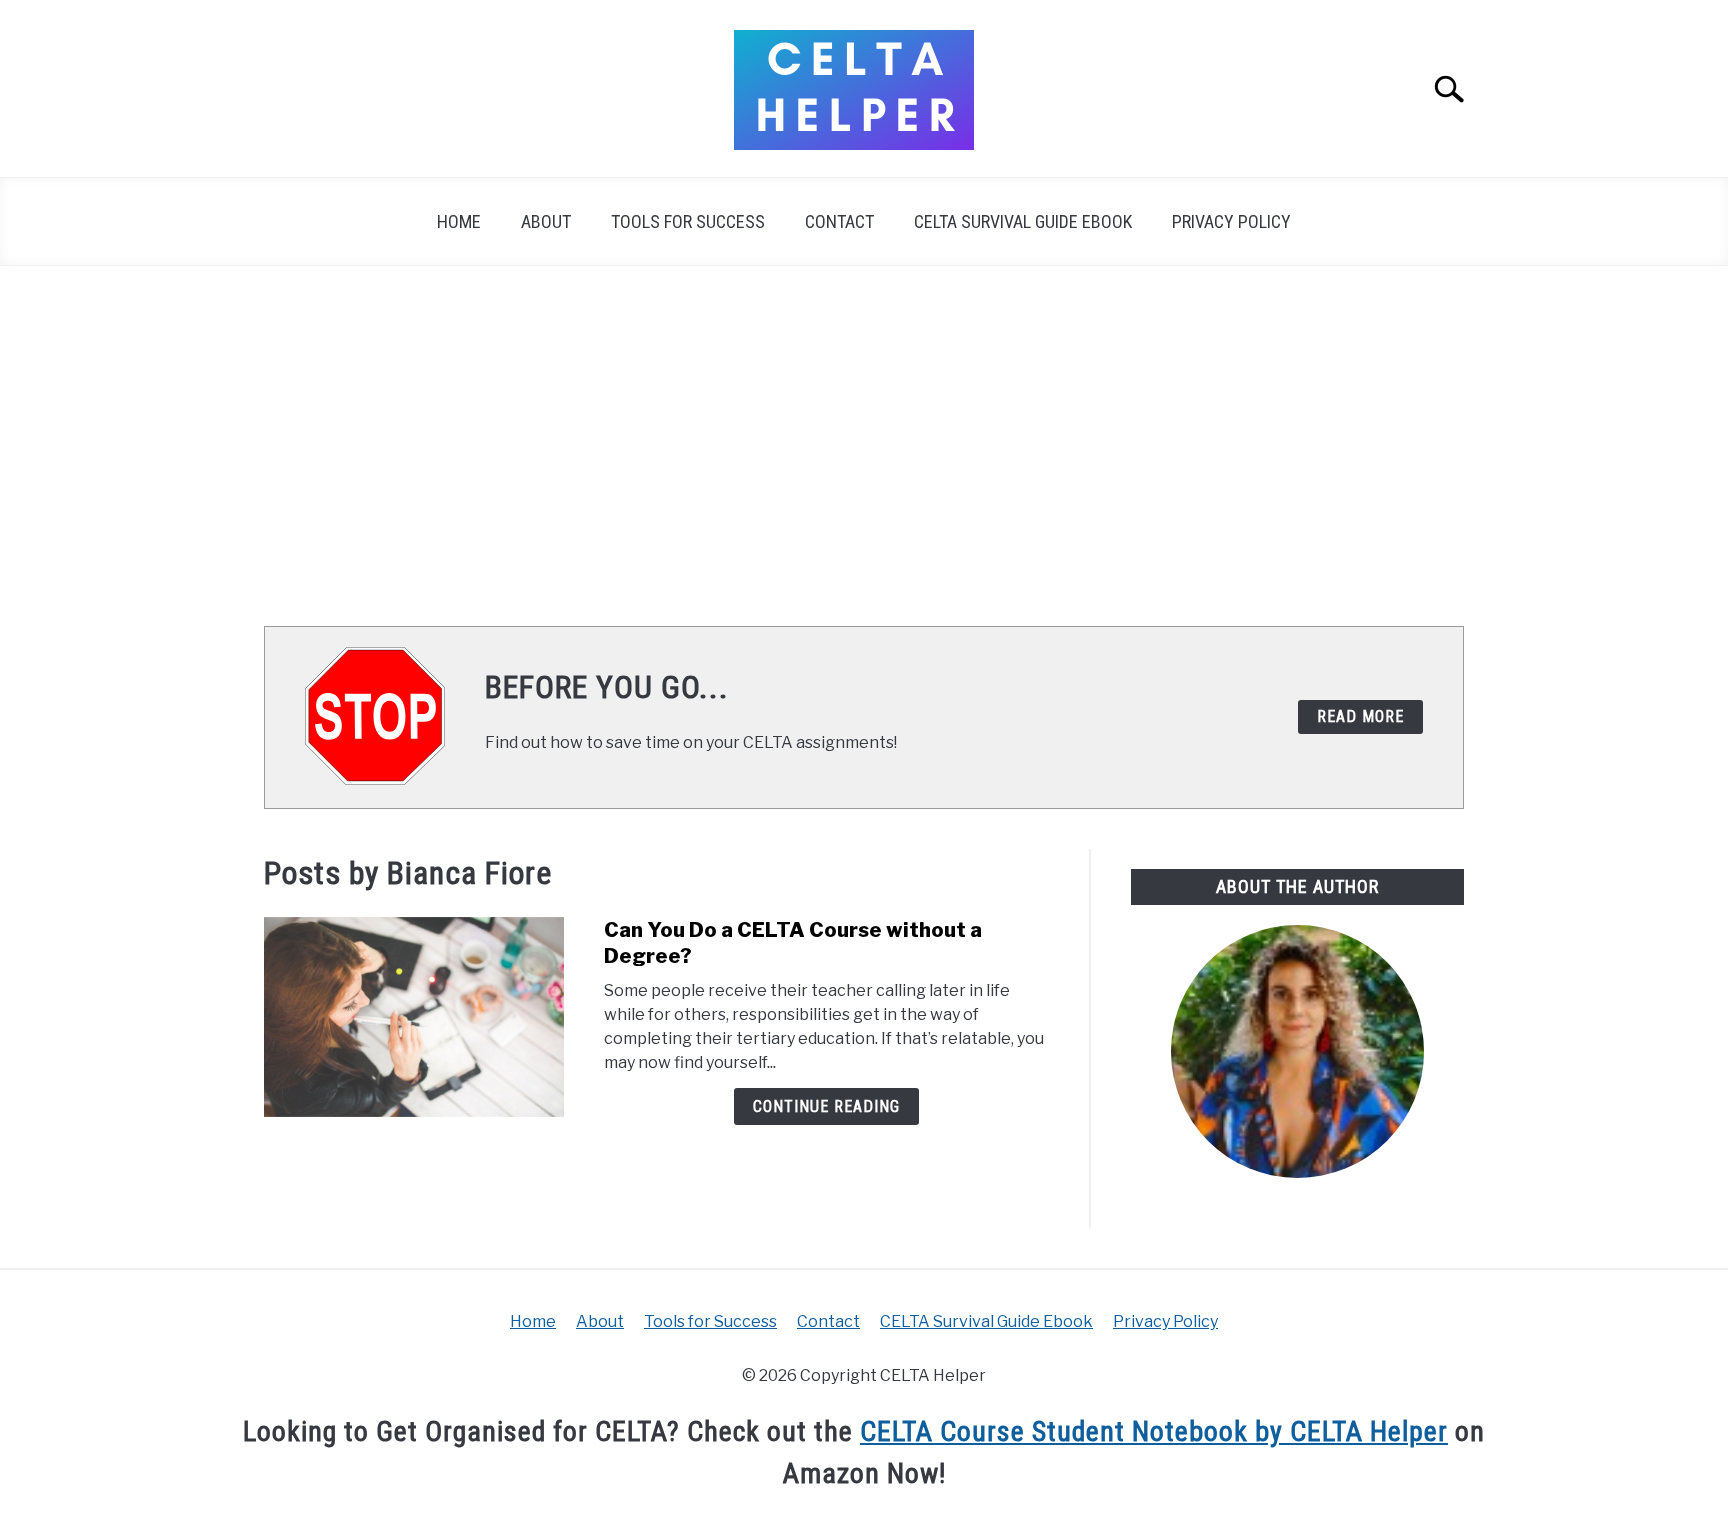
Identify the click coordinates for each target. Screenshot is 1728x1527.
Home (459, 221)
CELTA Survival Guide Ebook (1023, 221)
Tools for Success (688, 221)
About (546, 221)
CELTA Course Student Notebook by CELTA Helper (1154, 1431)
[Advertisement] (864, 446)
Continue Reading (826, 1106)
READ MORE (1360, 716)
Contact (839, 221)
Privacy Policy (1231, 221)
